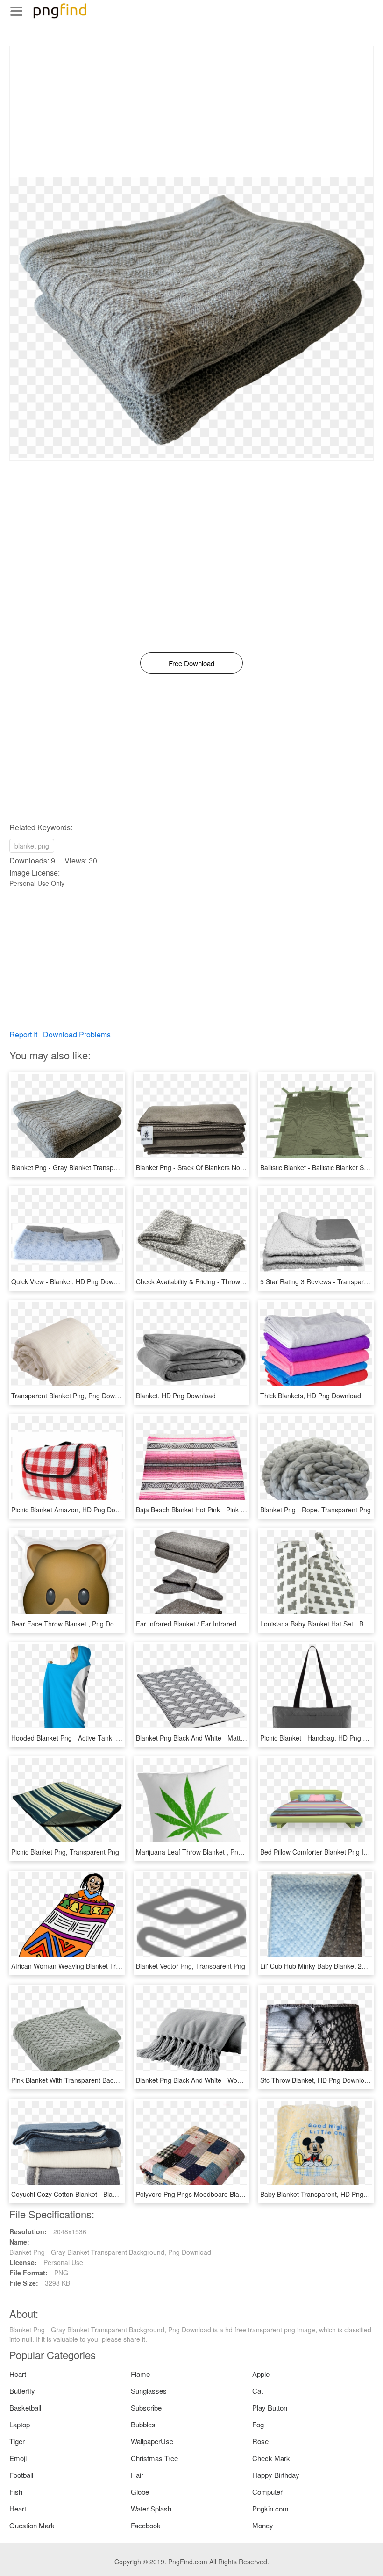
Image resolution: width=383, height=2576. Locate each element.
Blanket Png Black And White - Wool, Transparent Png (216, 2080)
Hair (137, 2475)
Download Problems (77, 1034)
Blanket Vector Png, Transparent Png (191, 1966)
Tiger (17, 2441)
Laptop (20, 2424)
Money (263, 2525)
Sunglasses (149, 2391)
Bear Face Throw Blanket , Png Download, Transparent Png (100, 1624)
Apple (261, 2374)
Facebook (146, 2525)
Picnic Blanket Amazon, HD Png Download (74, 1510)
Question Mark (32, 2525)
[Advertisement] (191, 112)
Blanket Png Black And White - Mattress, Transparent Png (221, 1738)
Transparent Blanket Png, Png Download (71, 1396)
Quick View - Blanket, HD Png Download (71, 1281)
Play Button (270, 2407)
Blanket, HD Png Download (176, 1396)
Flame (140, 2374)
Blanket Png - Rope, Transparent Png (316, 1510)
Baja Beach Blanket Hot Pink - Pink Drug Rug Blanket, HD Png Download (243, 1510)
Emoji (18, 2458)
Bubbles (143, 2424)
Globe (140, 2492)
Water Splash (151, 2508)
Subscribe (146, 2407)
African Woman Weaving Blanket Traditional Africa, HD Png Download (114, 1966)
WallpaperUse (152, 2441)
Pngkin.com (270, 2508)
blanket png (32, 846)
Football (21, 2475)
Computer (267, 2492)
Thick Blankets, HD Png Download (311, 1396)
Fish (16, 2492)
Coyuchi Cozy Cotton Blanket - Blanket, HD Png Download (97, 2194)
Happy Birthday (276, 2475)
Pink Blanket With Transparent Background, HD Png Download (103, 2080)
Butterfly (22, 2391)
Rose (260, 2441)
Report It (23, 1034)
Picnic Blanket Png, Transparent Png (65, 1852)
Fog (258, 2424)
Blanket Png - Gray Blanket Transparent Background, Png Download (112, 1167)
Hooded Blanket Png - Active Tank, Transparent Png (88, 1738)
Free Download (191, 663)
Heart (18, 2374)
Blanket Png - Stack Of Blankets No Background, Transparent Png (233, 1167)
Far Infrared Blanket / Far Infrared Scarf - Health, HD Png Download (236, 1624)
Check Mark (271, 2458)
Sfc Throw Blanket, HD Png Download (316, 2080)
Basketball (25, 2407)
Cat (258, 2391)
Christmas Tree (154, 2458)
